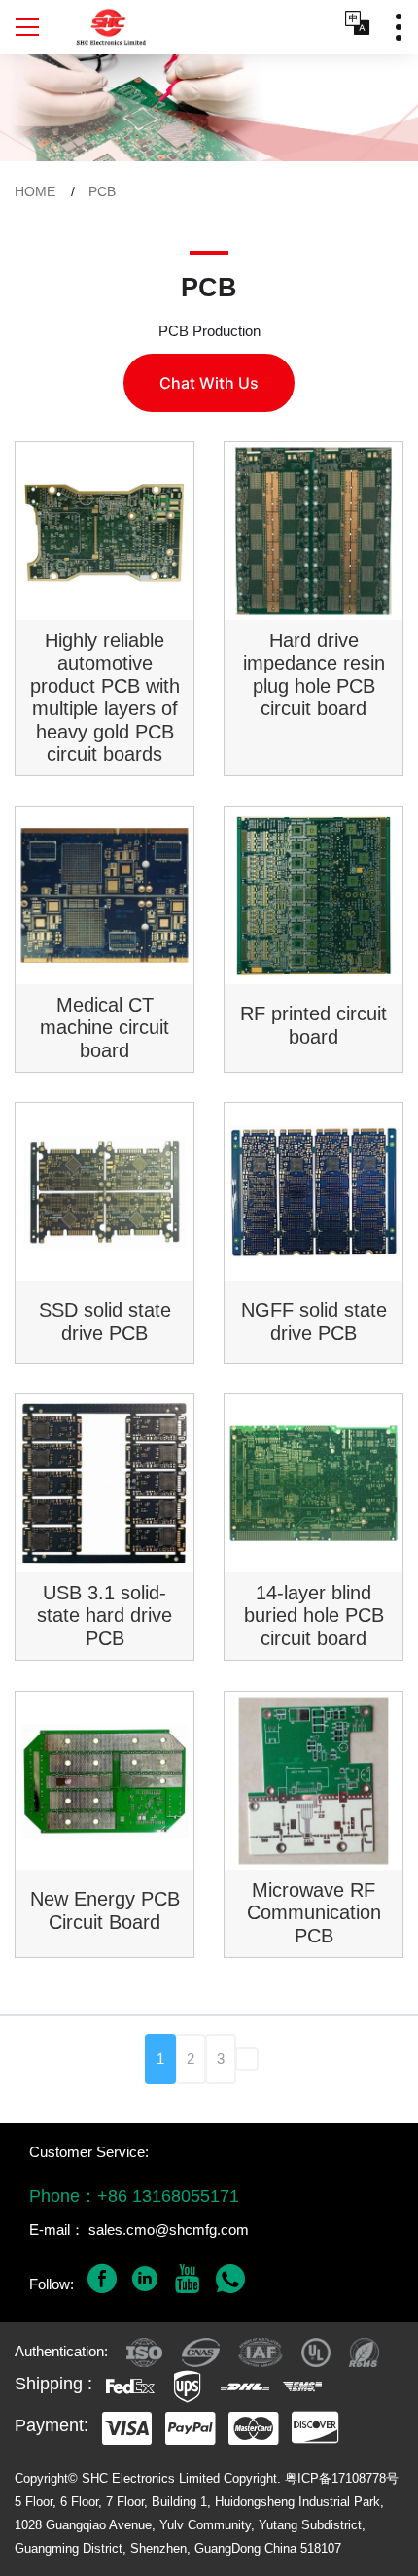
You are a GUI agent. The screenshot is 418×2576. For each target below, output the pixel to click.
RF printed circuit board (313, 1025)
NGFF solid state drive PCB (314, 1322)
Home (35, 191)
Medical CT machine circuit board (104, 1028)
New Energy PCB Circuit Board (105, 1910)
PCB (102, 191)
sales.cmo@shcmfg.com (169, 2230)
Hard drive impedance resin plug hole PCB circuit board (314, 674)
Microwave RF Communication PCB (314, 1913)
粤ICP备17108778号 (342, 2478)
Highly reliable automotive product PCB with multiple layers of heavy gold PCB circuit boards (105, 697)
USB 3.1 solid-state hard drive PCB (104, 1615)
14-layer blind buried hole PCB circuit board (314, 1615)
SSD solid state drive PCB (105, 1322)
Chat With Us (209, 383)
